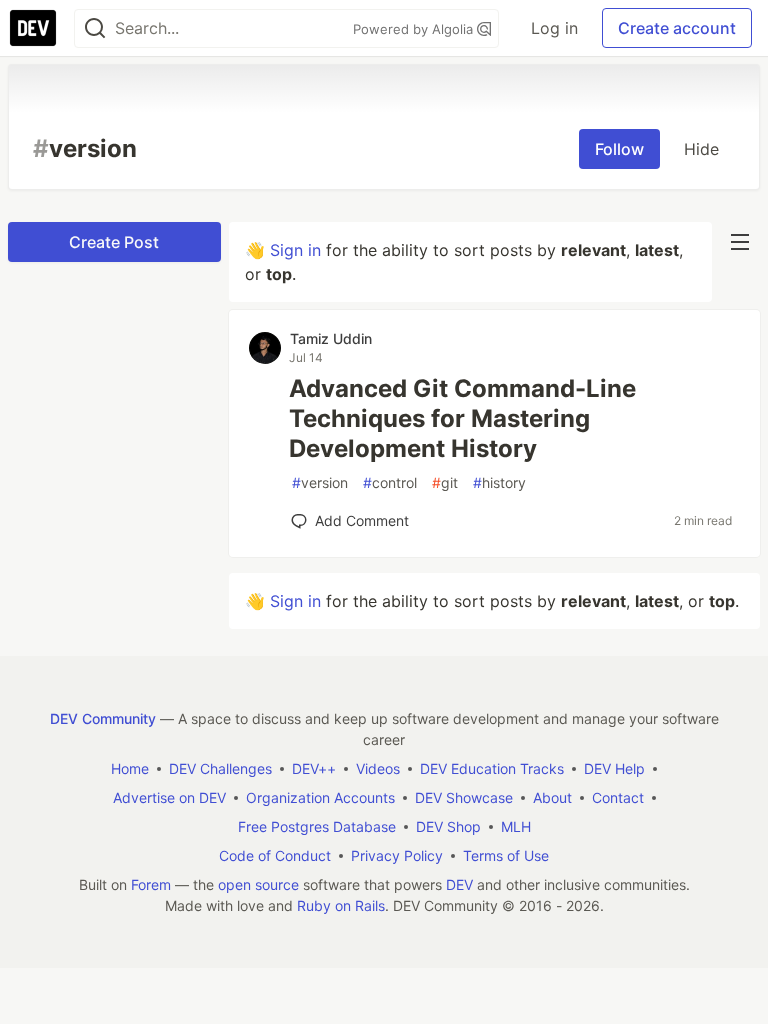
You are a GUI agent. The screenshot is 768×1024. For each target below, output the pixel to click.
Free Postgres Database (317, 826)
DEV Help (614, 768)
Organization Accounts (320, 797)
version (320, 482)
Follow (619, 149)
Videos (378, 768)
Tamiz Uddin (331, 338)
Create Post (114, 242)
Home (130, 768)
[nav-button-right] (740, 242)
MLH (516, 826)
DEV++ (314, 768)
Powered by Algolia (415, 29)
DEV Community (103, 718)
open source (258, 884)
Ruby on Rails (341, 905)
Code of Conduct (275, 855)
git (445, 482)
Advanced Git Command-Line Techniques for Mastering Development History (462, 418)
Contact (618, 797)
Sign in (295, 250)
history (499, 482)
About (552, 797)
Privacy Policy (397, 855)
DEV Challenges (220, 768)
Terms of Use (506, 855)
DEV (459, 884)
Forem (151, 884)
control (390, 482)
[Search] (95, 28)
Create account (677, 28)
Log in (554, 28)
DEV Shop (448, 826)
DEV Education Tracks (492, 768)
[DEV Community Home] (33, 28)
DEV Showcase (464, 797)
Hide (701, 149)
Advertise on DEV (169, 797)
